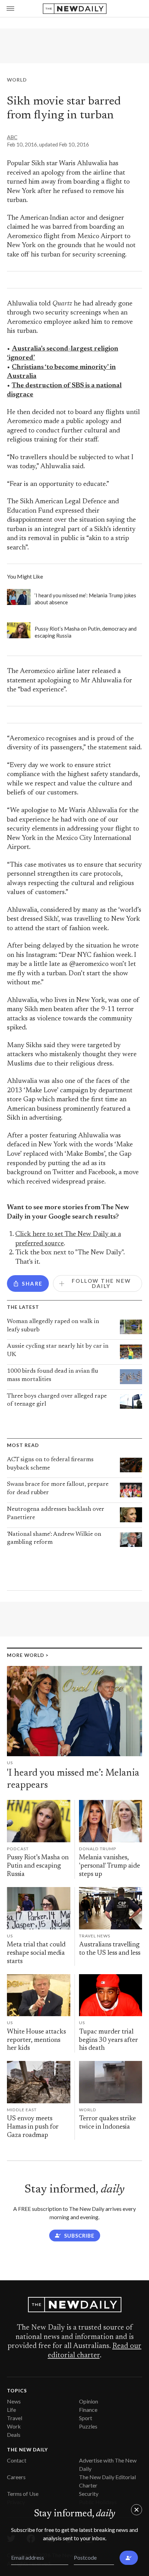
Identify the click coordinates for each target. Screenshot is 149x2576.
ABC (12, 137)
